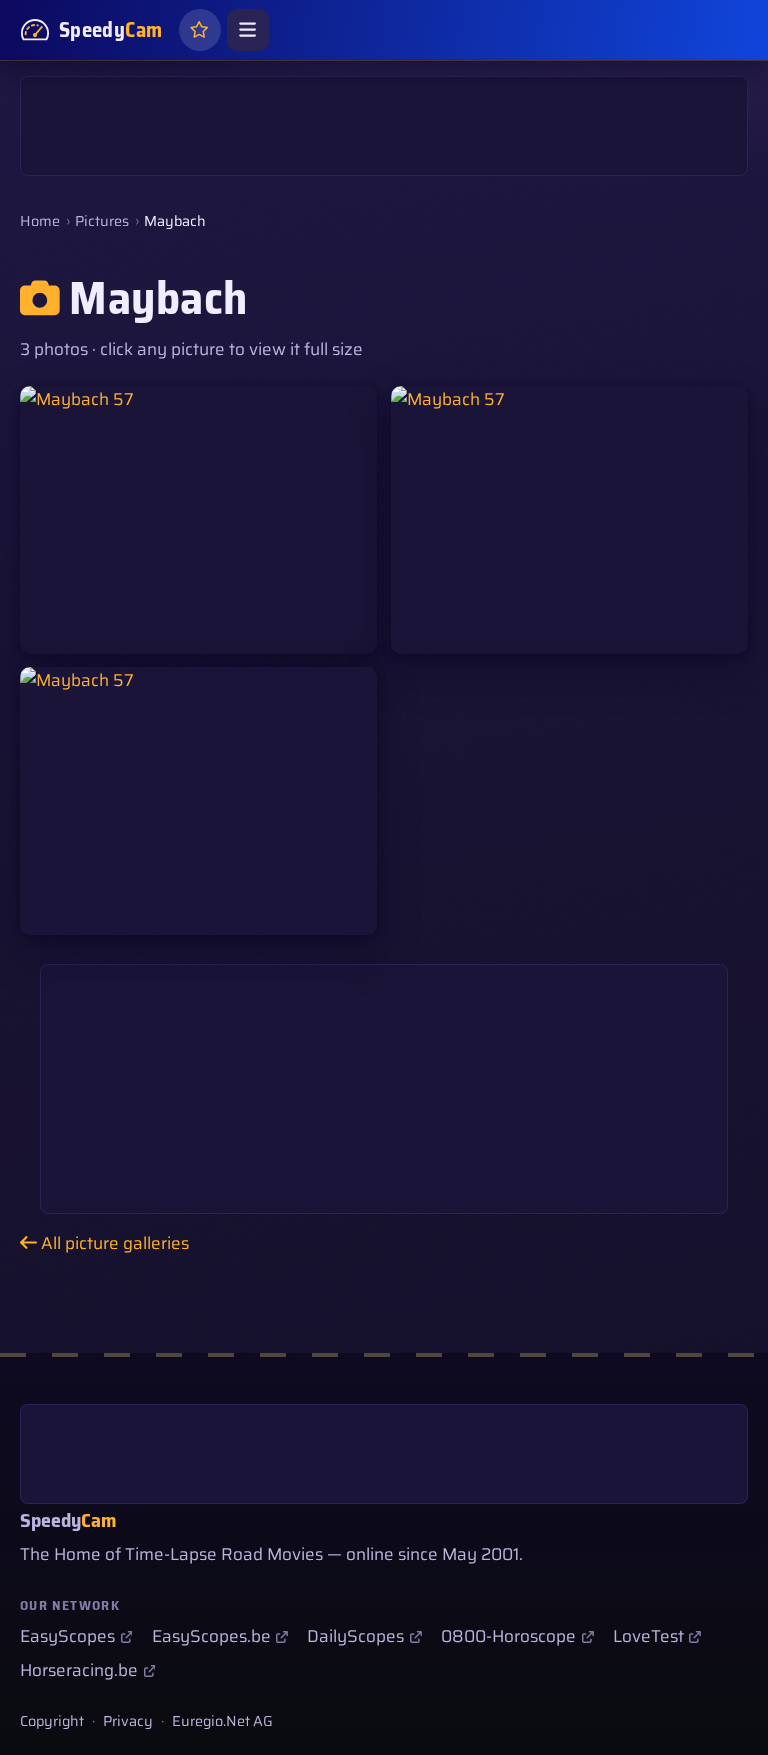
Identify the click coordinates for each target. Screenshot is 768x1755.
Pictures (102, 221)
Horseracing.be (79, 1670)
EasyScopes (67, 1636)
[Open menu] (248, 30)
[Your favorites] (200, 30)
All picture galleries (113, 1243)
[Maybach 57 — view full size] (198, 520)
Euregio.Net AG (222, 1721)
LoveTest (648, 1636)
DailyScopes (355, 1636)
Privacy (128, 1721)
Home (40, 221)
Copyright (52, 1721)
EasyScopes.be (211, 1636)
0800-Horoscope (508, 1636)
